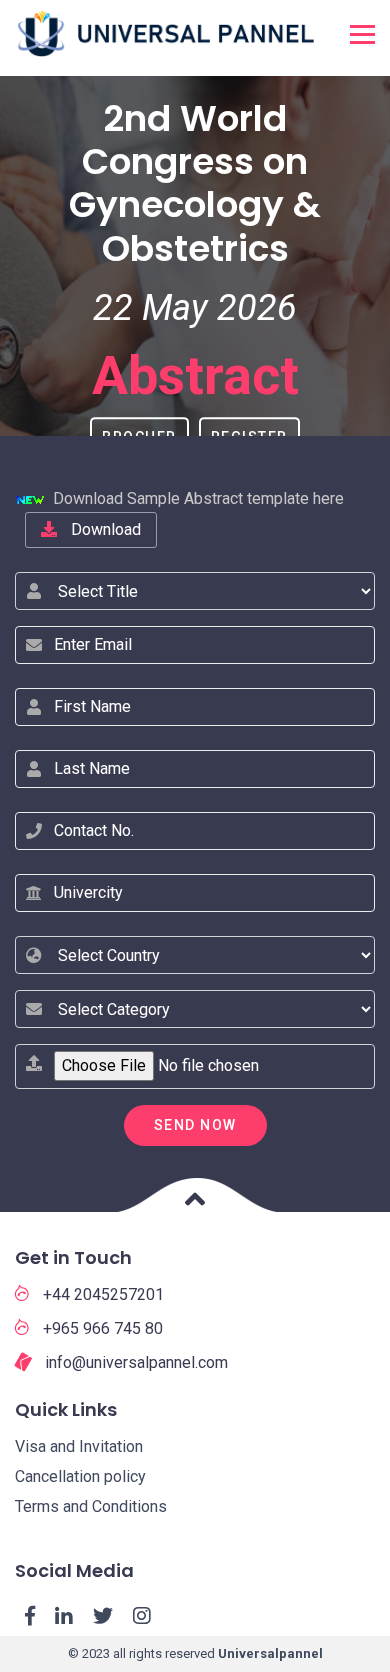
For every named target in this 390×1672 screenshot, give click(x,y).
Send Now (195, 1125)
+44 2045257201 (101, 1294)
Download (104, 529)
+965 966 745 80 (101, 1328)
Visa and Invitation (79, 1446)
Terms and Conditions (91, 1506)
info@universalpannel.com (134, 1362)
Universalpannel (270, 1653)
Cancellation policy (80, 1476)
